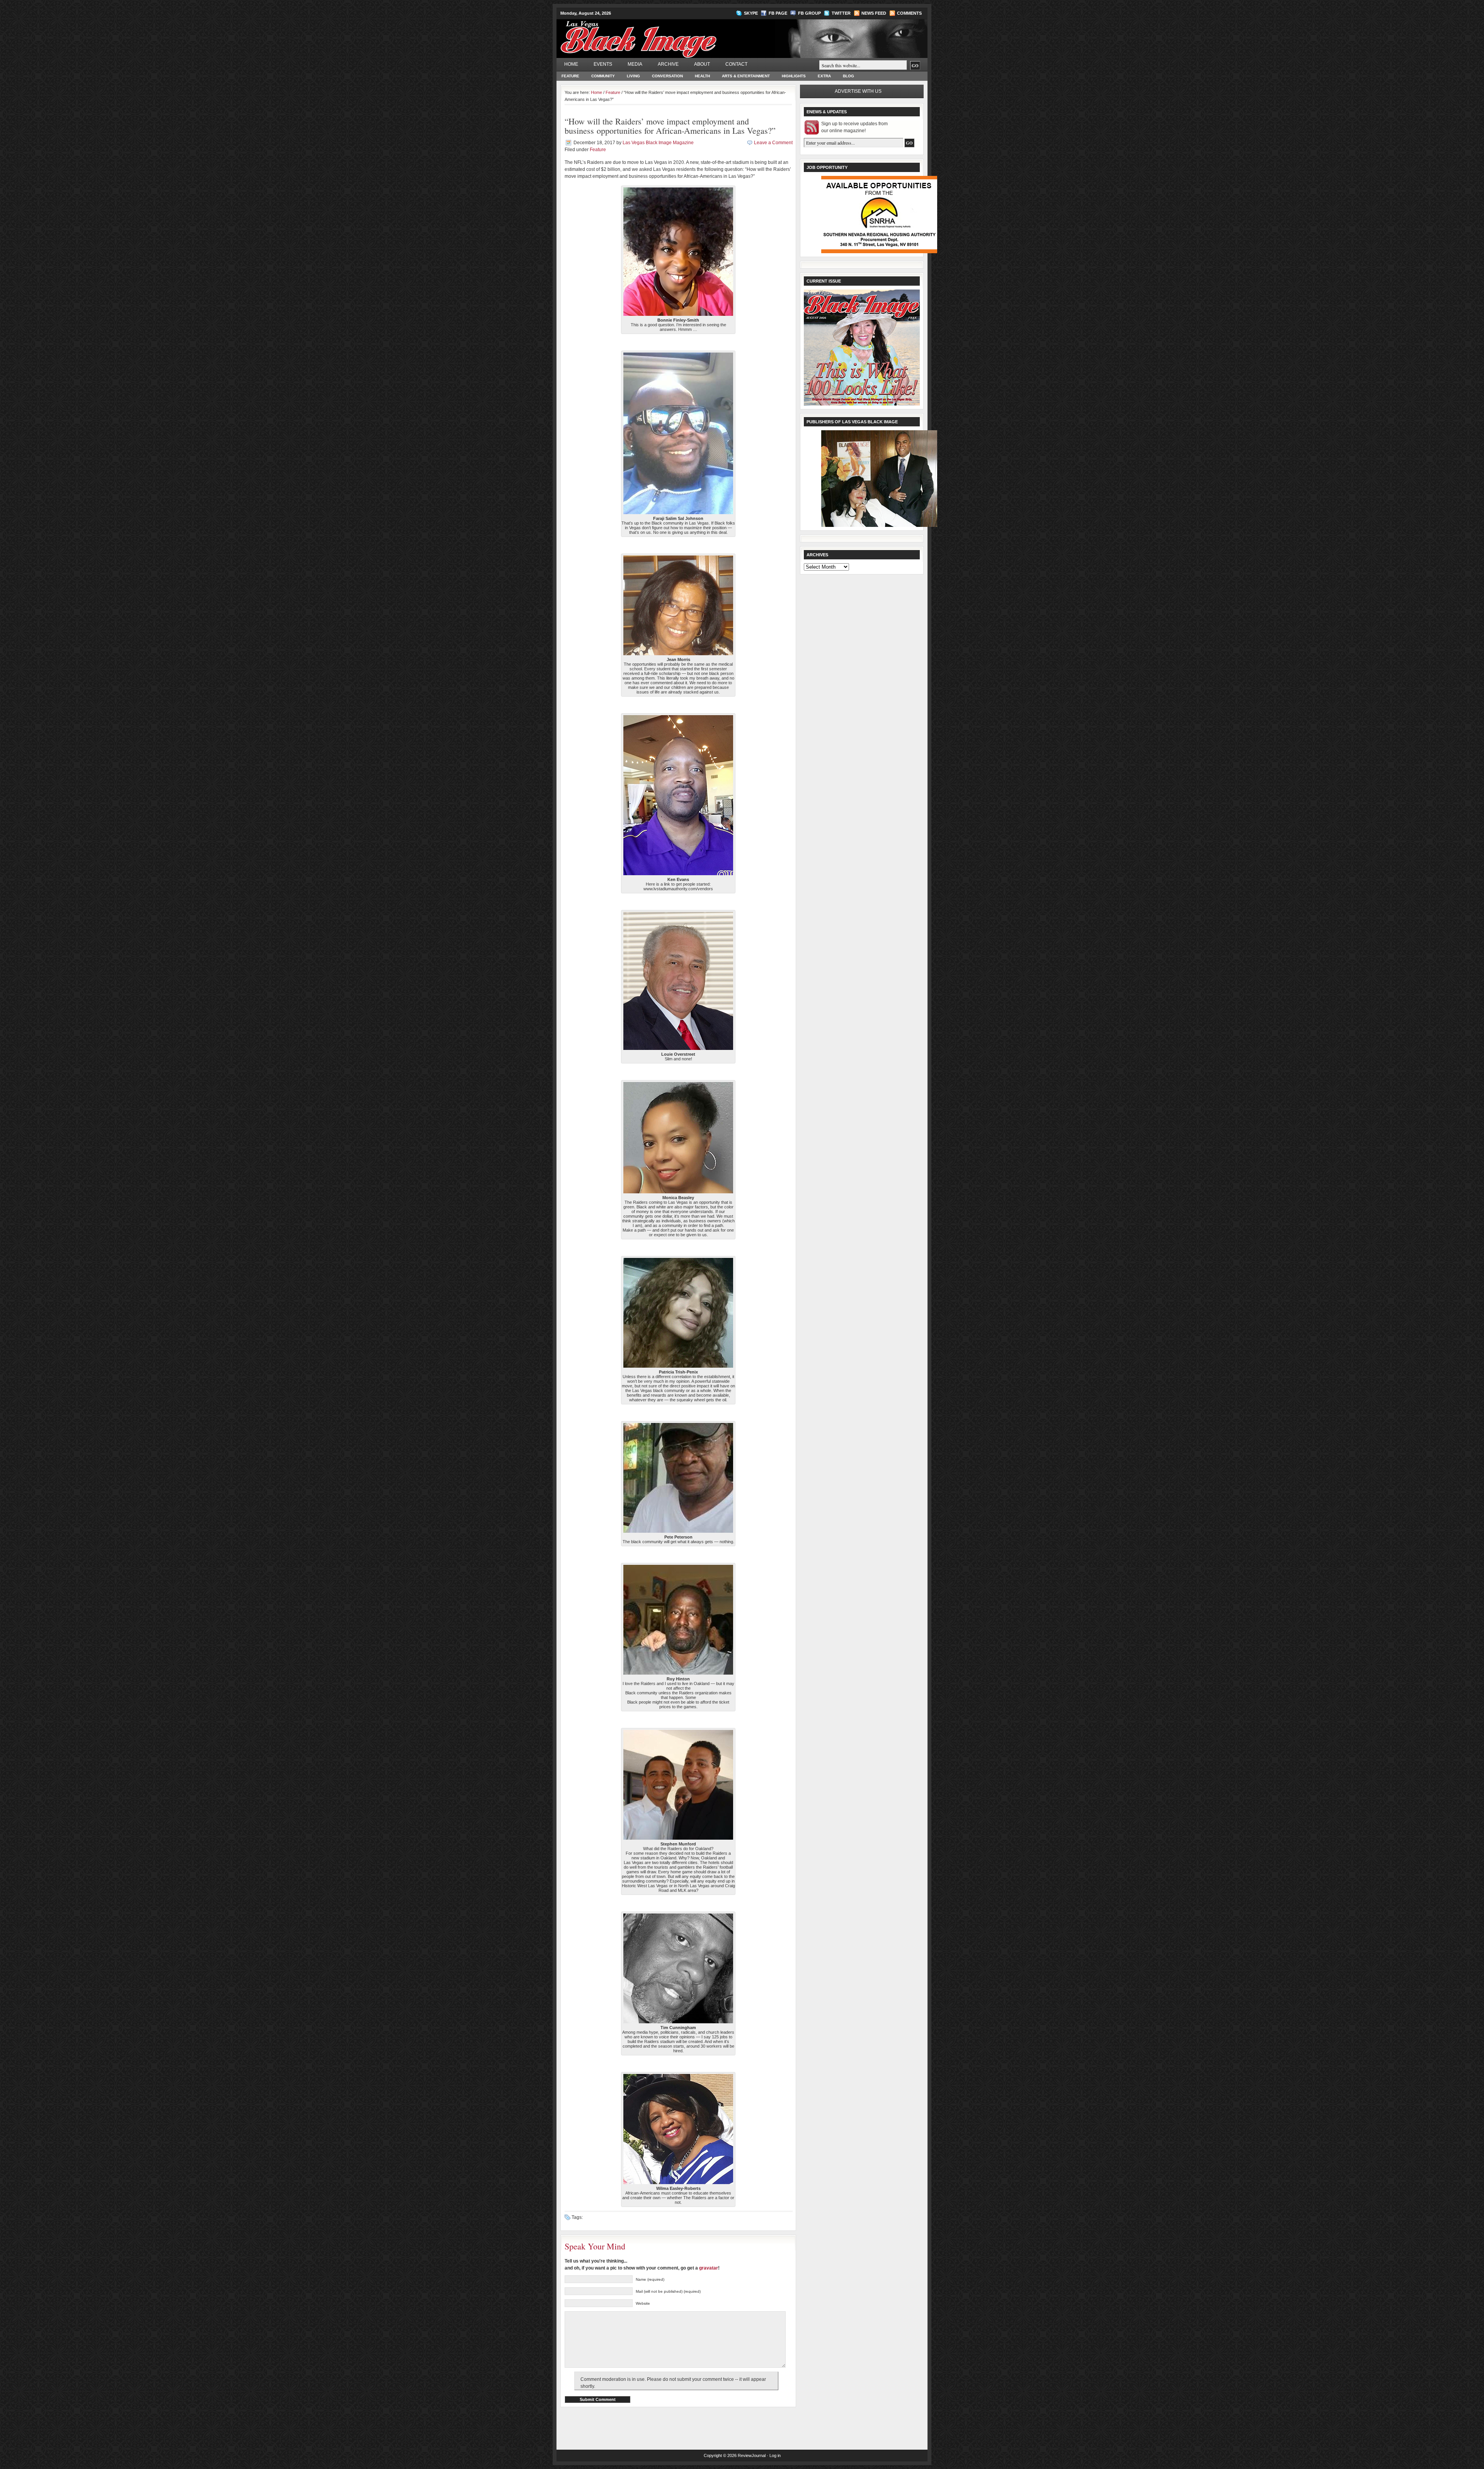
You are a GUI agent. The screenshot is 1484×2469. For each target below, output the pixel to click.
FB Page (778, 13)
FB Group (809, 13)
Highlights (794, 76)
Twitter (841, 13)
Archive (668, 64)
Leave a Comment (773, 143)
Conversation (667, 76)
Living (633, 76)
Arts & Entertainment (746, 76)
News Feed (874, 13)
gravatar (709, 2268)
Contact (736, 64)
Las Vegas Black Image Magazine (669, 34)
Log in (775, 2455)
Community (603, 76)
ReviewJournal (752, 2455)
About (702, 64)
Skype (751, 13)
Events (603, 64)
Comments (909, 13)
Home (571, 64)
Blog (848, 76)
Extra (824, 76)
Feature (570, 76)
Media (635, 64)
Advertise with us (858, 91)
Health (702, 76)
